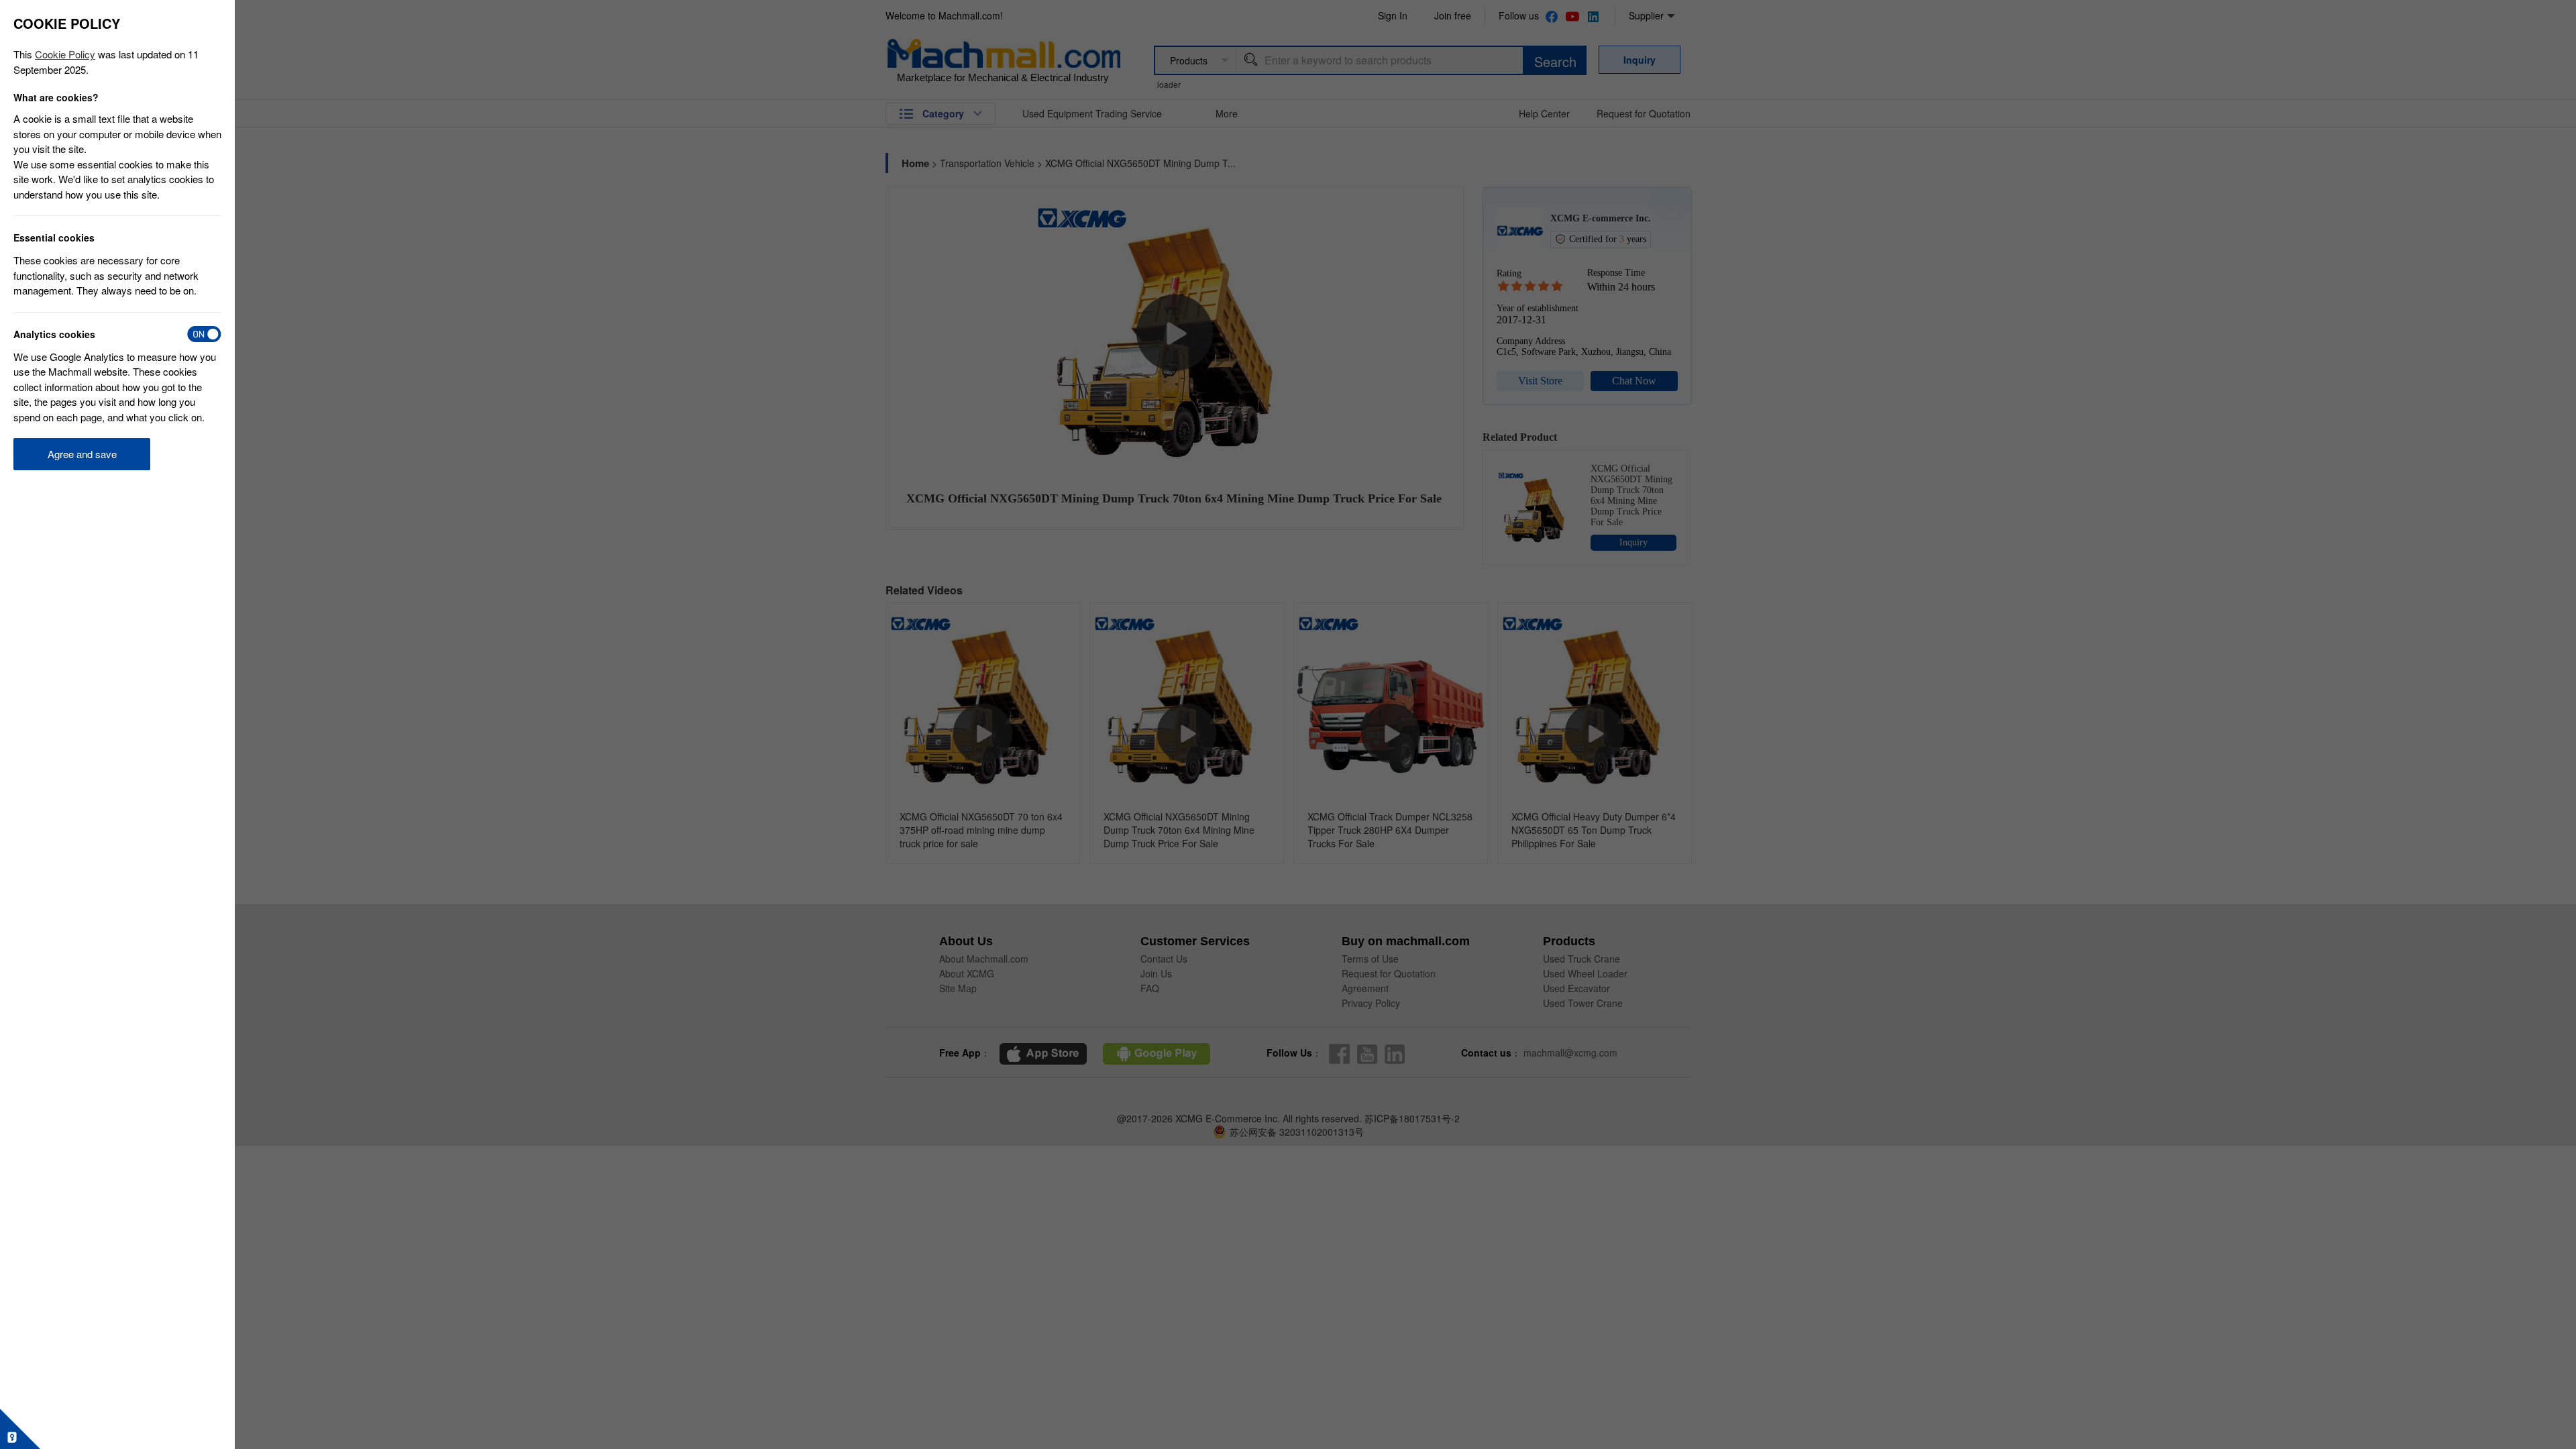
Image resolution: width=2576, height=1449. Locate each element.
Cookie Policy (65, 54)
